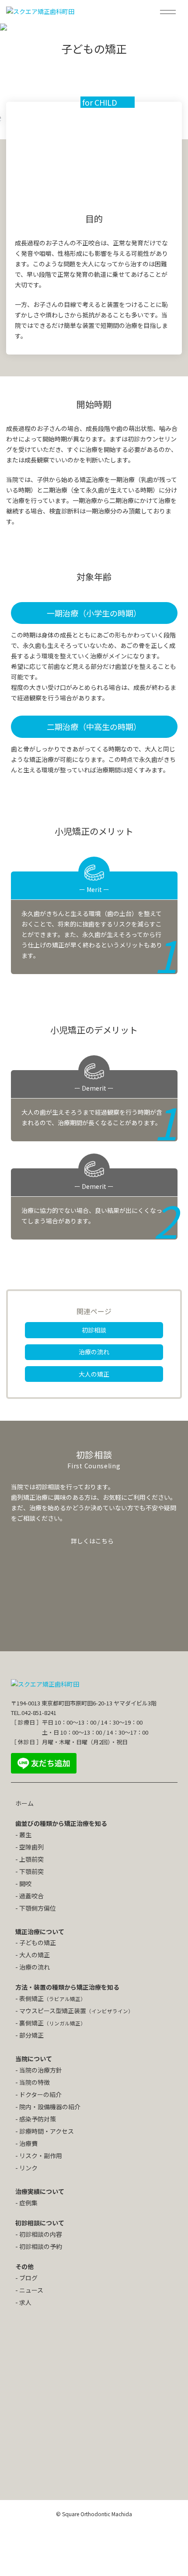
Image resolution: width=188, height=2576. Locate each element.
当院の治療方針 (41, 2070)
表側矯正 (52, 1998)
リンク (28, 2168)
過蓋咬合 (31, 1896)
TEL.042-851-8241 (34, 1713)
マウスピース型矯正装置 (76, 2011)
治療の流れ (94, 1352)
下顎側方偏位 (38, 1908)
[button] (171, 12)
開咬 (25, 1884)
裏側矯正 (52, 2023)
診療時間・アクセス (47, 2131)
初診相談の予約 (41, 2246)
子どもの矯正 (38, 1942)
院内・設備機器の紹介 (50, 2107)
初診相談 (94, 1330)
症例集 (28, 2203)
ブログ (28, 2278)
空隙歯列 (31, 1847)
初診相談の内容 (41, 2234)
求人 (25, 2302)
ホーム (24, 1803)
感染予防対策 (38, 2119)
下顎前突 (31, 1871)
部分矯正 (31, 2035)
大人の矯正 (94, 1374)
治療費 (28, 2143)
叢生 (25, 1835)
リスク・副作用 (41, 2156)
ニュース (31, 2290)
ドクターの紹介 (40, 2094)
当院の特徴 (35, 2082)
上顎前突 (31, 1859)
